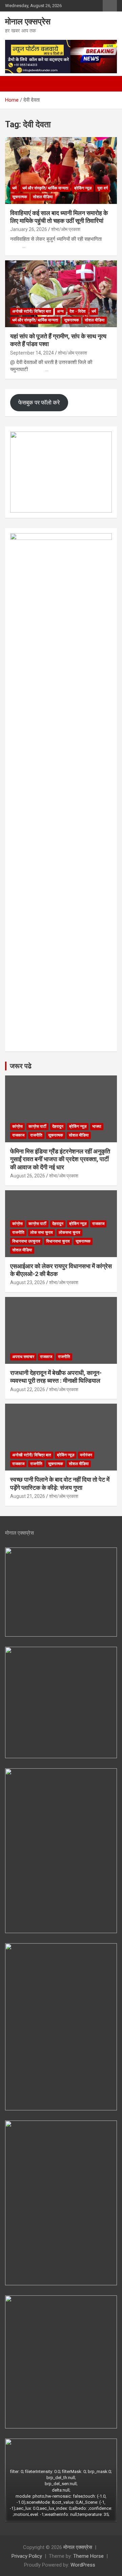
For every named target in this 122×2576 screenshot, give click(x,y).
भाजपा (97, 1126)
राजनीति (36, 1135)
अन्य (60, 311)
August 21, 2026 (28, 1496)
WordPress (83, 2565)
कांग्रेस (17, 1126)
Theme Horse (88, 2556)
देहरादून (58, 1126)
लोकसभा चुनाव (69, 1232)
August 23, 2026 (28, 1282)
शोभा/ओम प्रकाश (66, 229)
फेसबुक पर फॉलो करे (39, 402)
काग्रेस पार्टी (37, 1126)
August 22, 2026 (28, 1389)
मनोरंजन (86, 1455)
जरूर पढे (21, 1066)
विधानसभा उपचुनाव (26, 1241)
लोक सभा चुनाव (42, 1232)
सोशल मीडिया (43, 197)
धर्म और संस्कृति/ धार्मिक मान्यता (45, 188)
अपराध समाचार (23, 1357)
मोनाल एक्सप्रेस (28, 22)
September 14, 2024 (32, 353)
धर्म (14, 188)
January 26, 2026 (29, 229)
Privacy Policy (27, 2556)
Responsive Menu (110, 6)
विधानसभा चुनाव (58, 1241)
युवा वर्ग (103, 188)
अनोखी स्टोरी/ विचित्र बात (32, 311)
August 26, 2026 (28, 1176)
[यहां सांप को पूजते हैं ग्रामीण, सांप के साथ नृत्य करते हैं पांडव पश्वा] (61, 294)
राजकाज (18, 1135)
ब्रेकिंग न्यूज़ (83, 188)
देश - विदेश (78, 311)
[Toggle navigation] (14, 84)
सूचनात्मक (20, 197)
